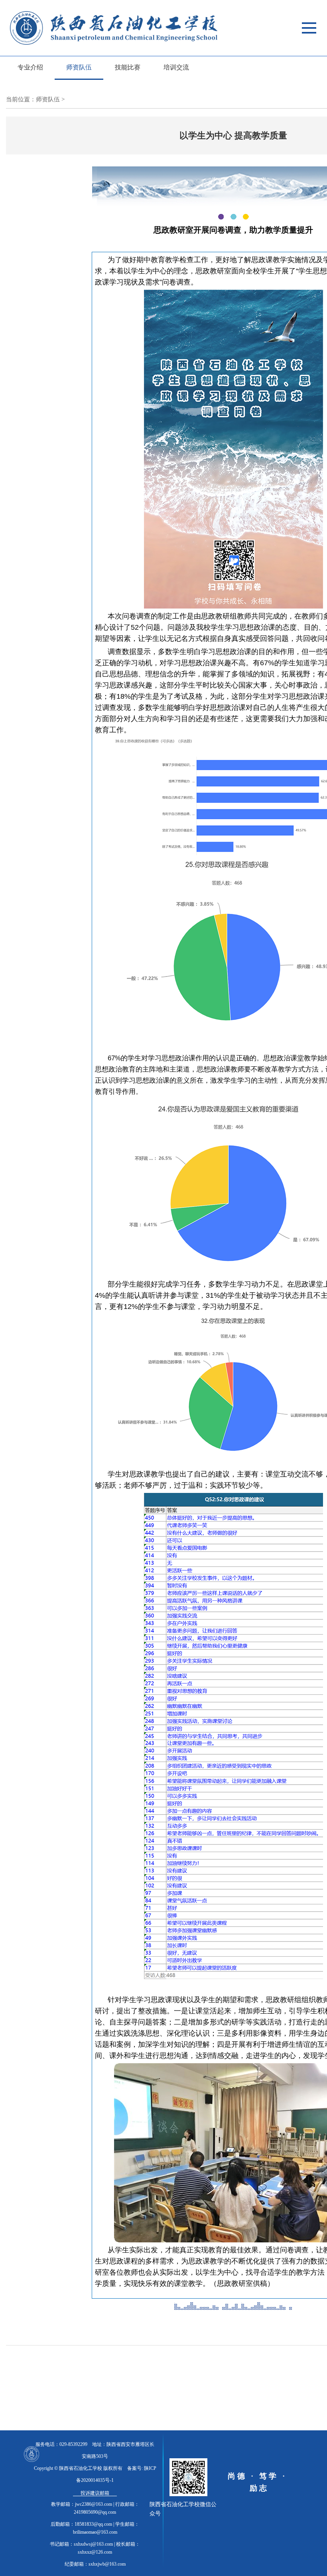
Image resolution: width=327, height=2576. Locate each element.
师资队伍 (79, 67)
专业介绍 (30, 67)
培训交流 (176, 67)
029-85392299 (73, 2444)
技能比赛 (128, 67)
